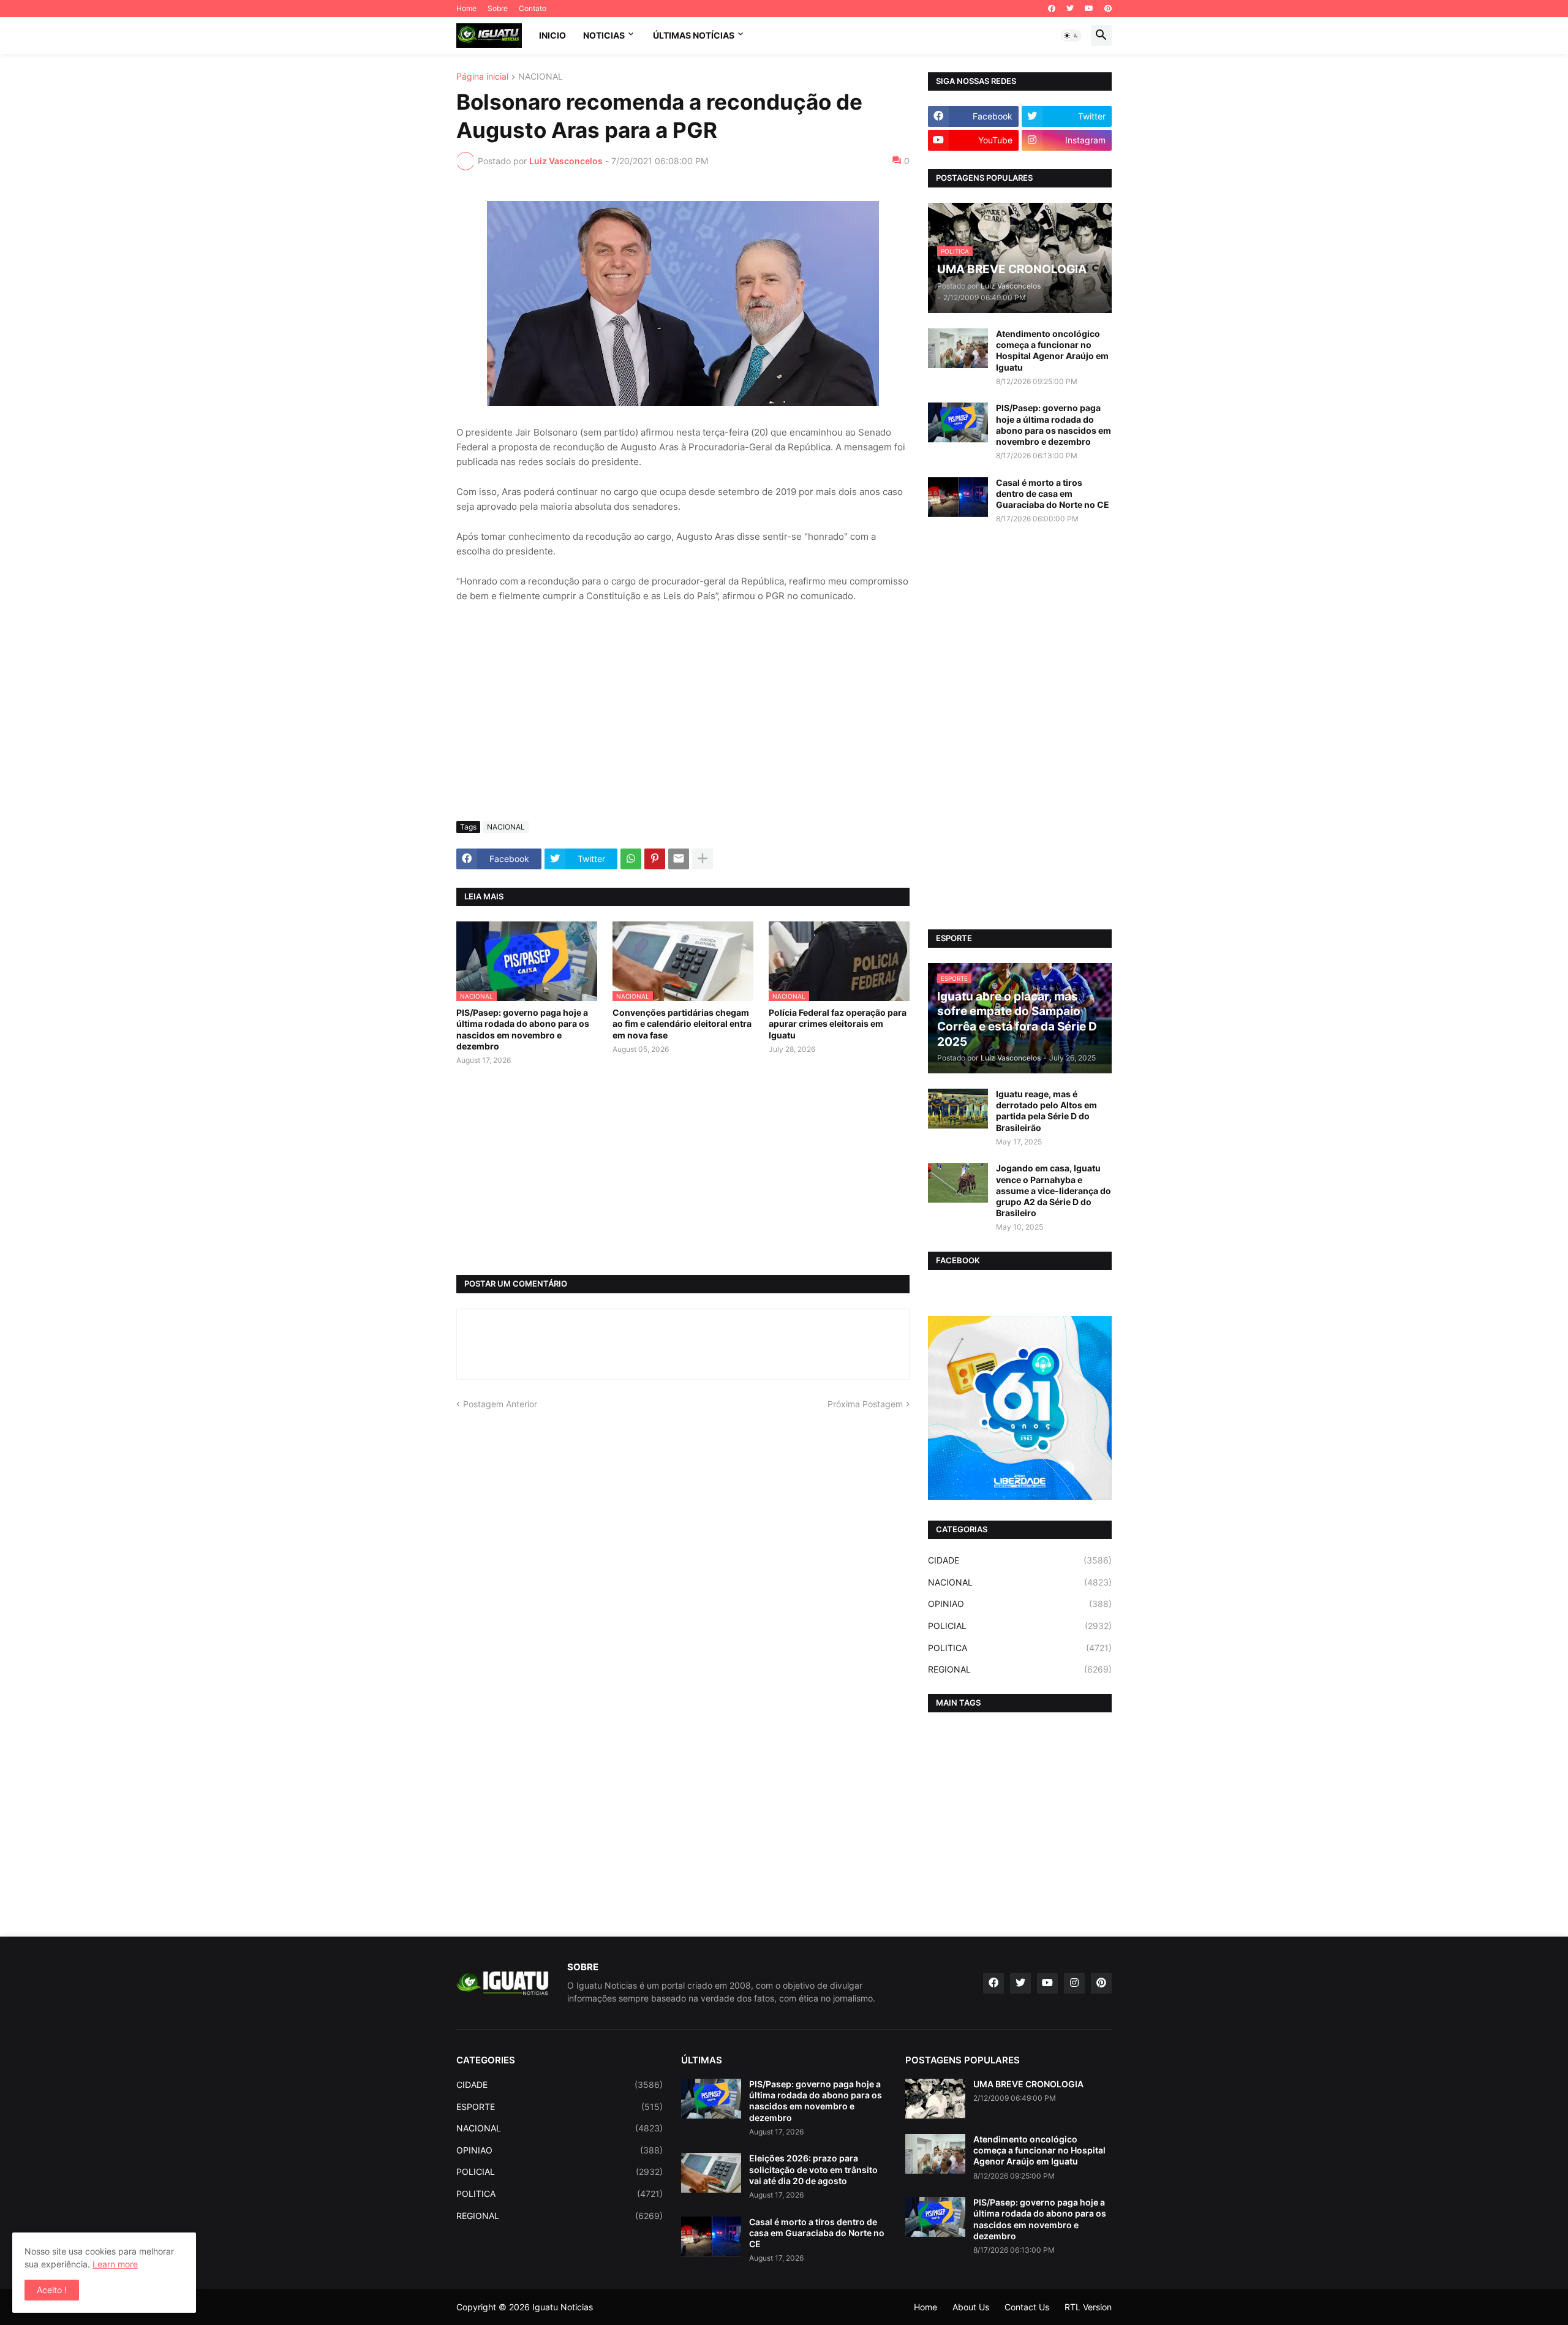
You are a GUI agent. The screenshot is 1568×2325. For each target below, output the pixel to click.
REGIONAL (1020, 1669)
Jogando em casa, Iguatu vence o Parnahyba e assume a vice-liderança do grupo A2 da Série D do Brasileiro (1053, 1190)
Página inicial (482, 77)
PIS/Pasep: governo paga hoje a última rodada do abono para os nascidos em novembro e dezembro (523, 1029)
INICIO (552, 35)
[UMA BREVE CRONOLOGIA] (935, 2099)
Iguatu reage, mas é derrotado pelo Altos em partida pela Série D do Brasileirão (1046, 1111)
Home (466, 8)
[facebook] (1052, 9)
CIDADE (1020, 1560)
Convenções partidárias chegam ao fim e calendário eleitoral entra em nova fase (682, 1023)
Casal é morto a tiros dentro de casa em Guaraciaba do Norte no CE (1053, 493)
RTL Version (1088, 2307)
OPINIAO (1020, 1604)
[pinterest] (1108, 9)
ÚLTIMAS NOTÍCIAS (694, 35)
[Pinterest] (655, 859)
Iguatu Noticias (563, 2307)
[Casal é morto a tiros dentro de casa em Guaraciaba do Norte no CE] (958, 497)
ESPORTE (560, 2107)
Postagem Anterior (500, 1404)
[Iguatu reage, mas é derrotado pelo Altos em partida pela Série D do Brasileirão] (958, 1109)
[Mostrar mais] (703, 859)
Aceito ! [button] (52, 2290)
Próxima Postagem (865, 1404)
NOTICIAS (604, 35)
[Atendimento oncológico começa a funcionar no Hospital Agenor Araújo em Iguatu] (958, 348)
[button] (1071, 36)
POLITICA (1020, 1648)
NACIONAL (541, 77)
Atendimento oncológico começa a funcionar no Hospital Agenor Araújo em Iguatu (1052, 350)
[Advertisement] (683, 720)
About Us (971, 2307)
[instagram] (1074, 1983)
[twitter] (1070, 9)
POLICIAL (1020, 1626)
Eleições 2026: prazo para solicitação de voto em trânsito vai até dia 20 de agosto (813, 2169)
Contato (533, 8)
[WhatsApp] (631, 859)
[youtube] (1089, 9)
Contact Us (1027, 2307)
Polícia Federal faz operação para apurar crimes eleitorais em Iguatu (838, 1023)
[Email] (679, 859)
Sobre (498, 8)
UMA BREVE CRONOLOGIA (1028, 2084)
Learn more (115, 2264)
